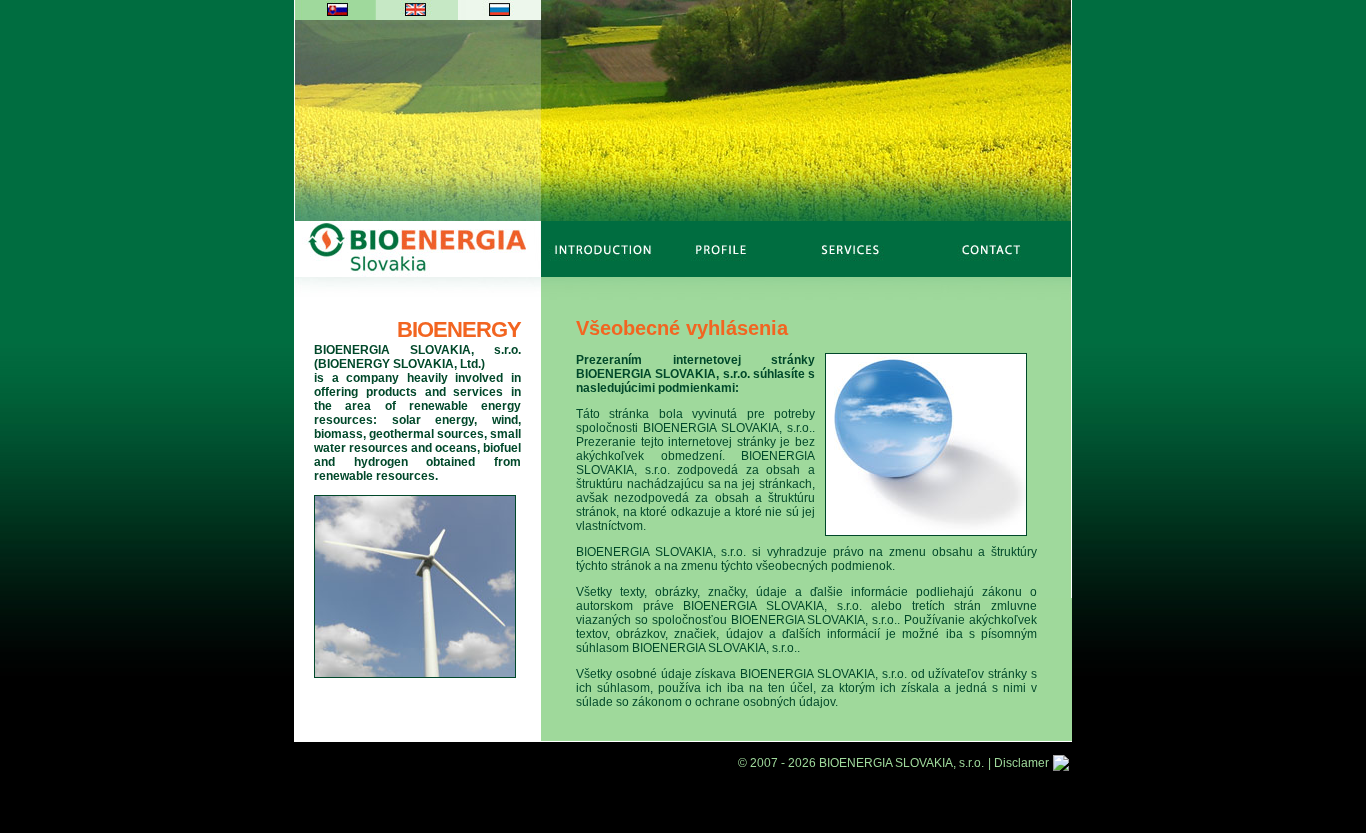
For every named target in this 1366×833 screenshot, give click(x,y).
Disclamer (1021, 763)
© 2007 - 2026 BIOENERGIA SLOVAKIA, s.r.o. (861, 763)
